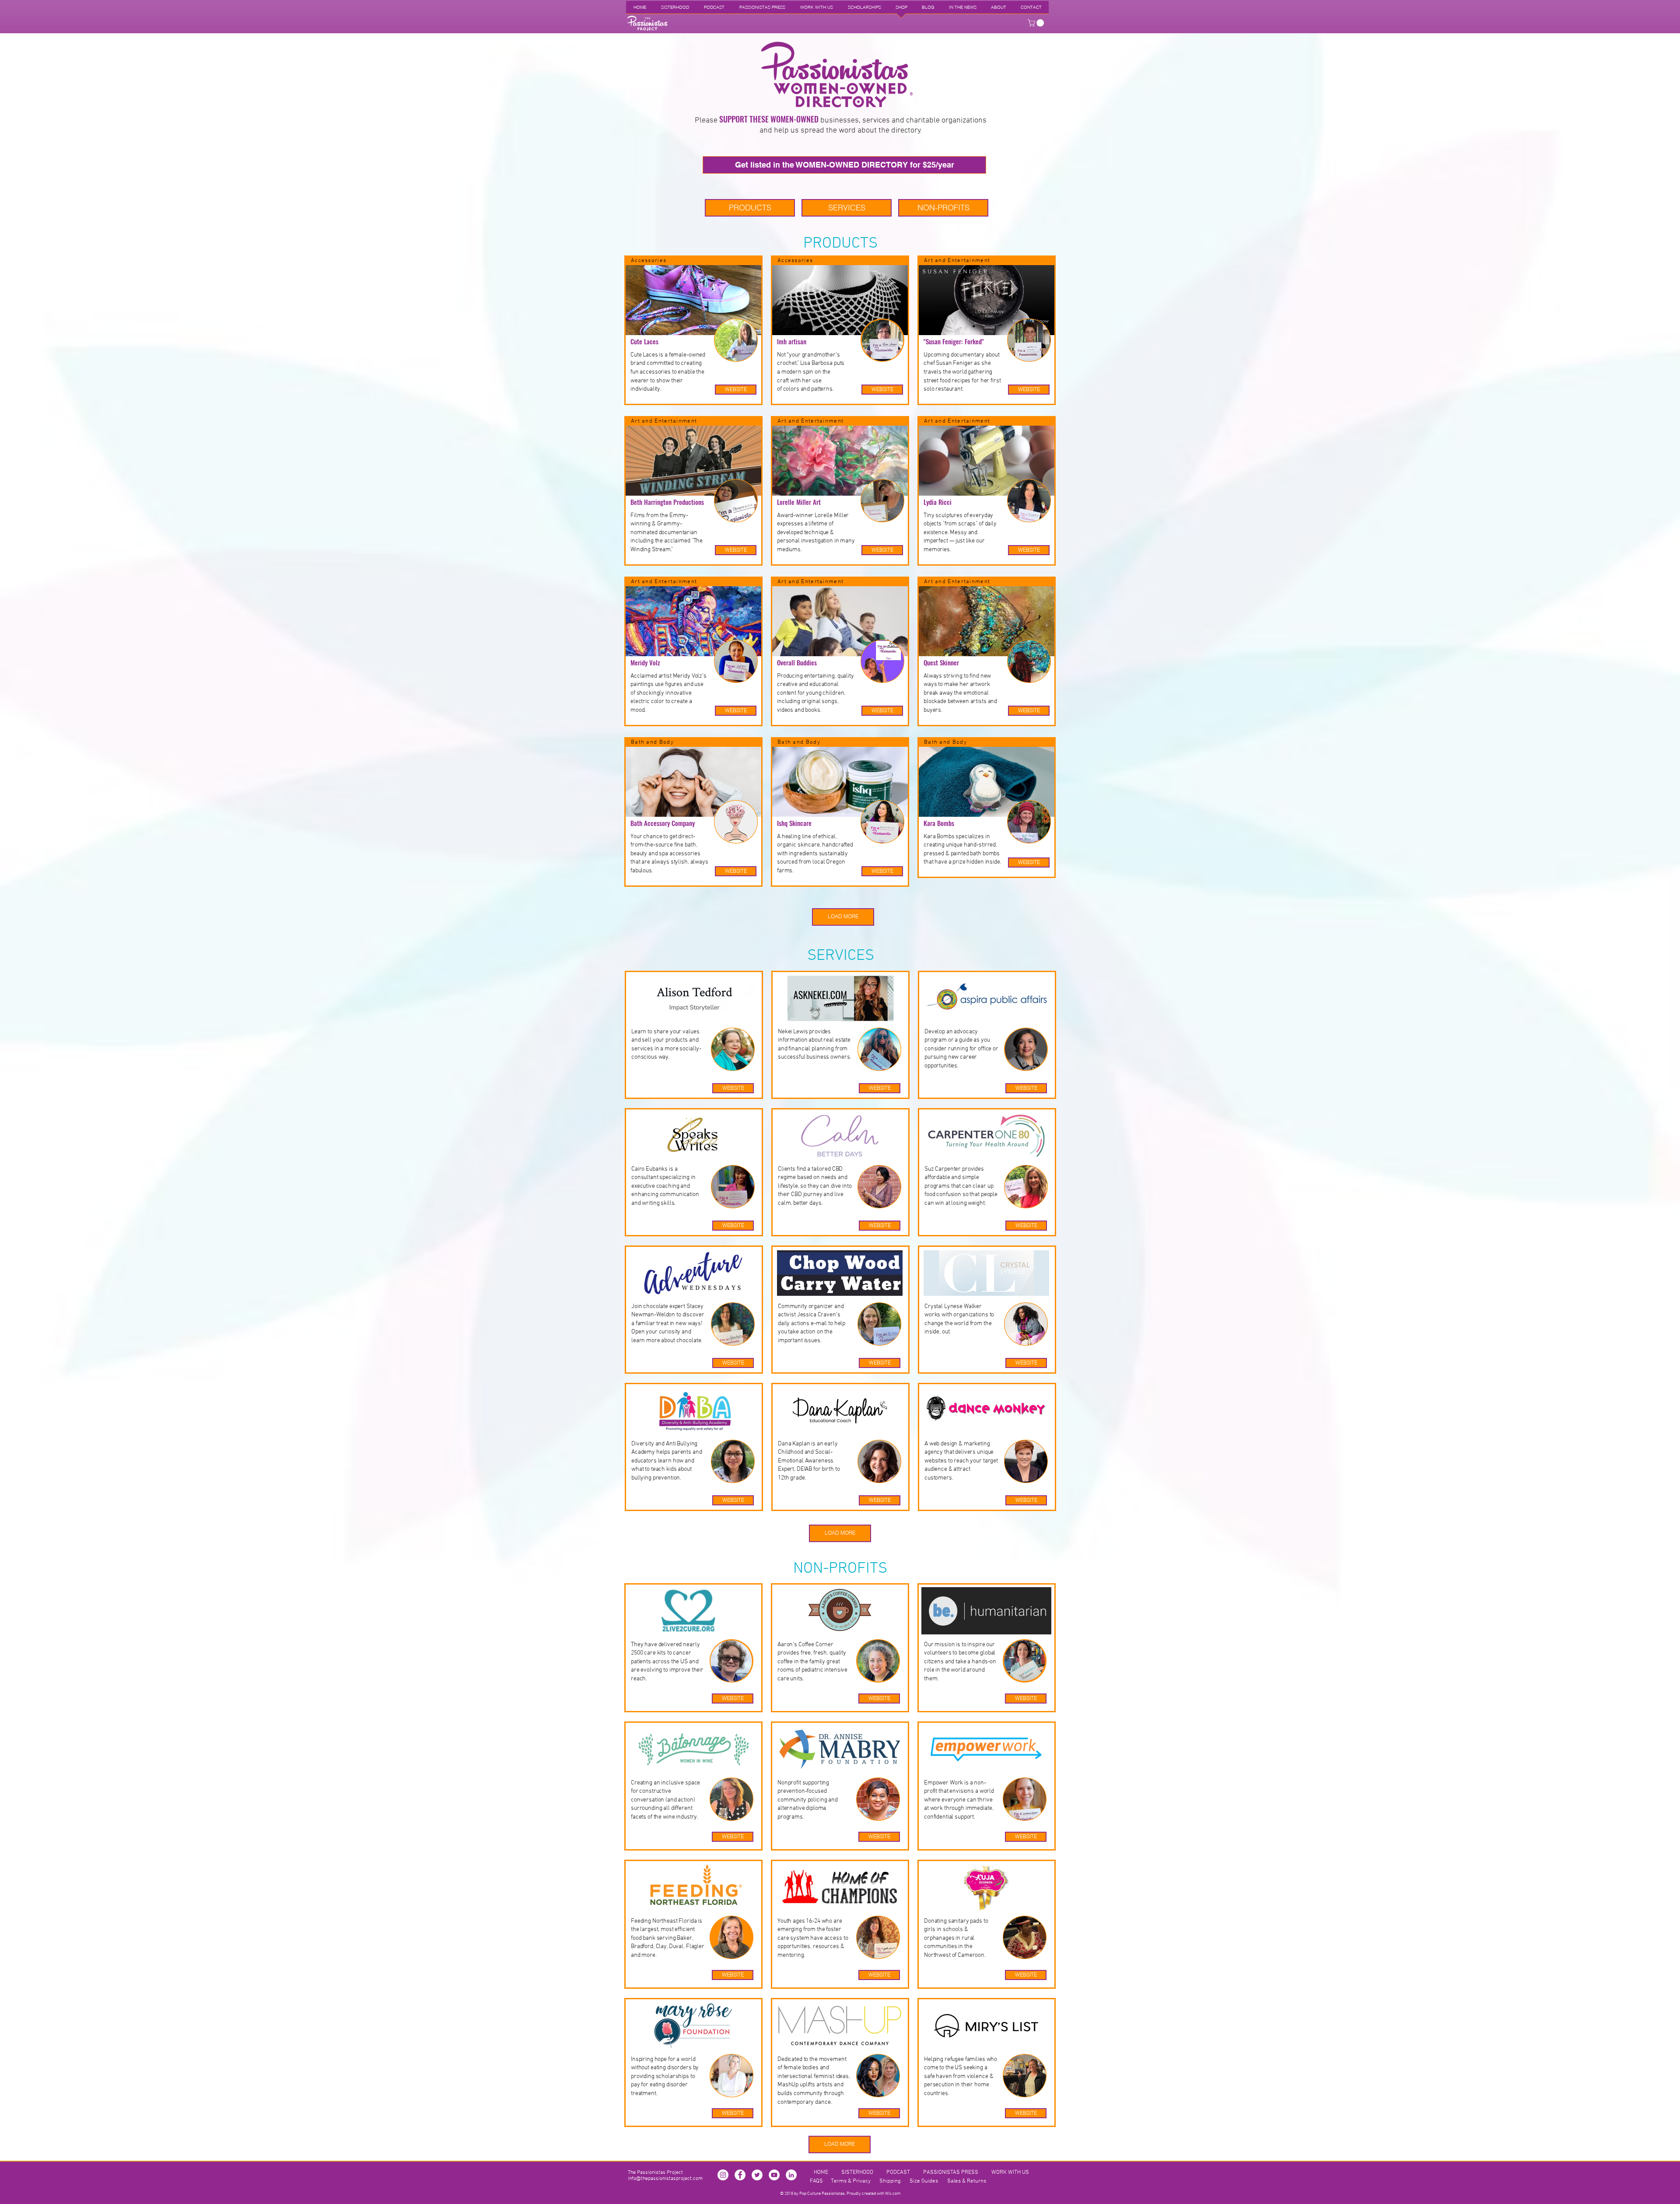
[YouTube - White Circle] (774, 2175)
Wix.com (893, 2194)
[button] (1037, 23)
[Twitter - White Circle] (757, 2175)
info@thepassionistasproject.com (665, 2179)
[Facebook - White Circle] (740, 2175)
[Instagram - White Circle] (723, 2175)
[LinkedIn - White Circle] (791, 2175)
